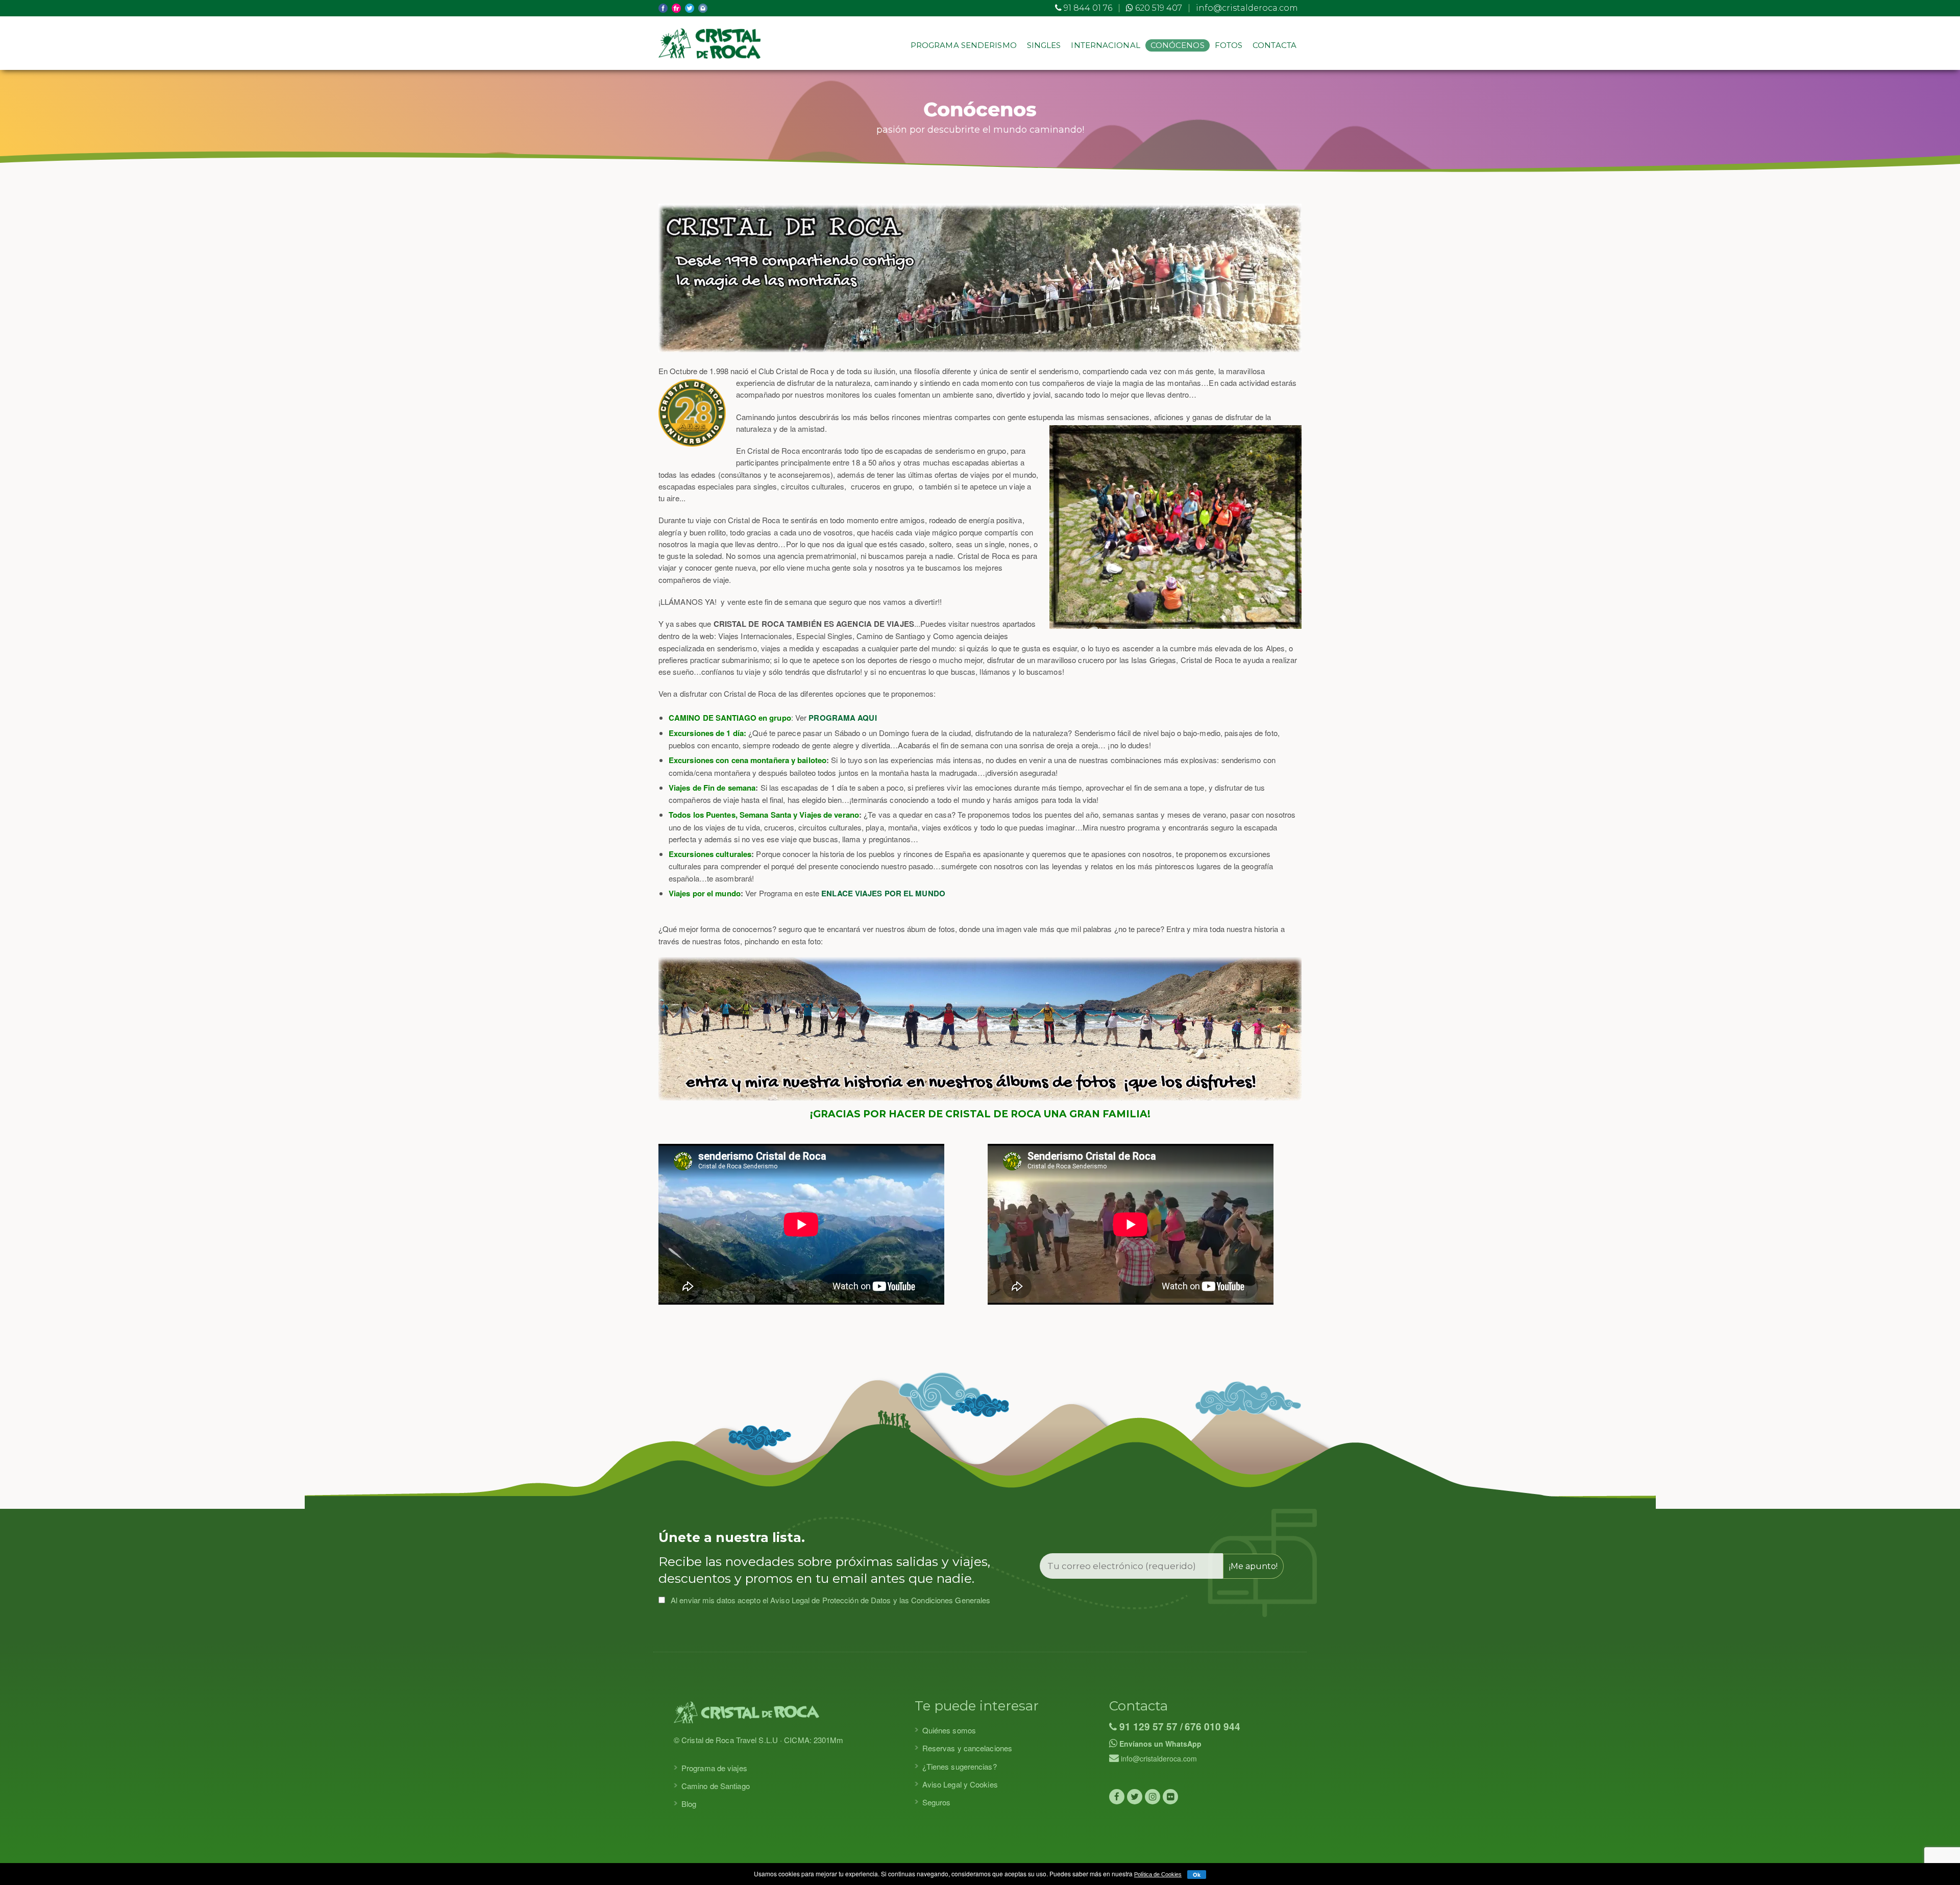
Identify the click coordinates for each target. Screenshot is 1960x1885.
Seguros (937, 1802)
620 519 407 (1158, 8)
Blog (689, 1804)
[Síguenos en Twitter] (1135, 1797)
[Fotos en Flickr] (1170, 1797)
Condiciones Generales (951, 1600)
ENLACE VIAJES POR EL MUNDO (883, 893)
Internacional (1105, 45)
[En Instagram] (1153, 1797)
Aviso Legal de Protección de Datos (830, 1600)
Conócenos (1178, 45)
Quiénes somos (949, 1730)
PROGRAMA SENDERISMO (964, 45)
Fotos (1229, 45)
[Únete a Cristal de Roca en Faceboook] (1117, 1797)
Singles (1044, 45)
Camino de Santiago (716, 1786)
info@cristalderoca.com (1247, 8)
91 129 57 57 (1147, 1727)
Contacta (1275, 45)
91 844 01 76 (1087, 8)
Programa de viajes (714, 1768)
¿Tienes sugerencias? (960, 1766)
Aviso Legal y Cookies (960, 1784)
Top (1936, 1861)
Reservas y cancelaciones (967, 1748)
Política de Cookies (1158, 1874)
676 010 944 (1212, 1727)
